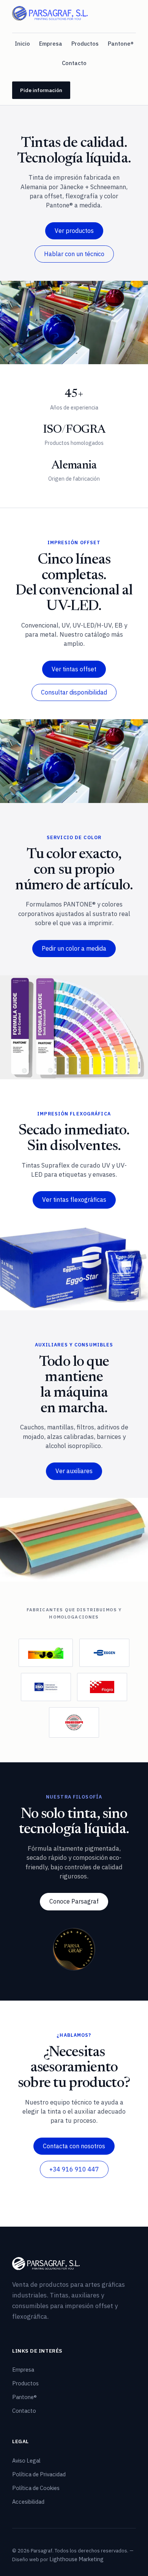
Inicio (22, 44)
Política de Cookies (36, 2488)
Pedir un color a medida (74, 948)
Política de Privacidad (39, 2474)
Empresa (51, 44)
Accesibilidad (28, 2502)
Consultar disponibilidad (74, 692)
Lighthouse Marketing (76, 2559)
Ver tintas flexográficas (74, 1200)
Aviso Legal (26, 2461)
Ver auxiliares (74, 1471)
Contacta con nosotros (74, 2146)
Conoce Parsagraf (74, 1901)
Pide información (41, 90)
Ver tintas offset (74, 669)
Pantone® (121, 44)
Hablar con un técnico (74, 254)
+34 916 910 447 (74, 2169)
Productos (85, 44)
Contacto (74, 63)
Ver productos (74, 231)
